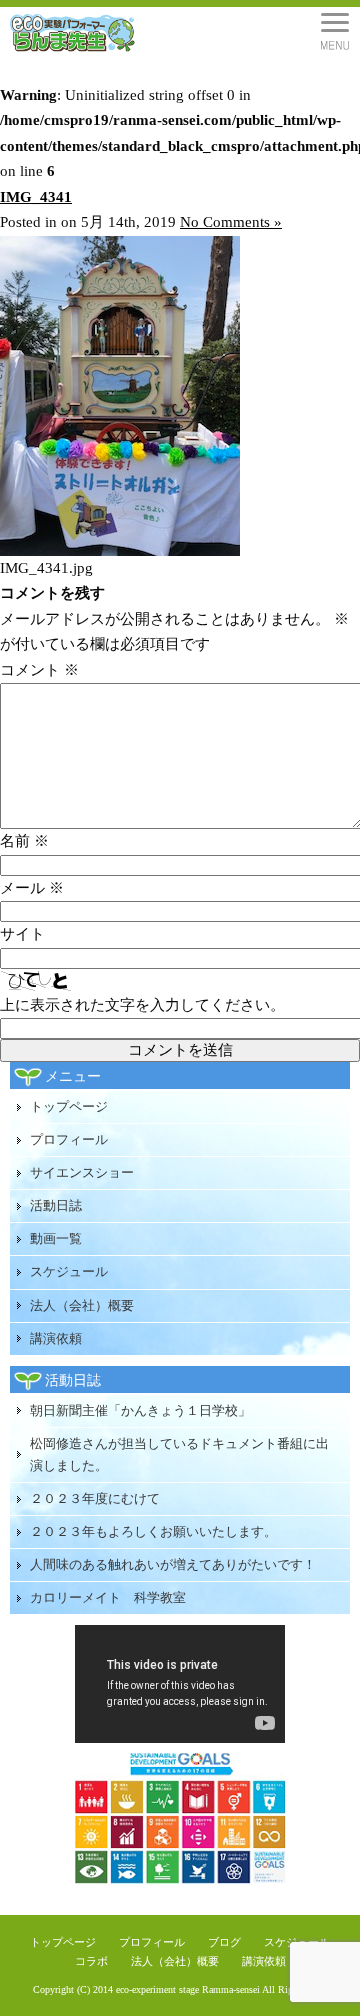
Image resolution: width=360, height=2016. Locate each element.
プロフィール (69, 1139)
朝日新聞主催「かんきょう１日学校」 (140, 1410)
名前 (24, 841)
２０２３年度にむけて (95, 1498)
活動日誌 (56, 1205)
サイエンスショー (82, 1172)
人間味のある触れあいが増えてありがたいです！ (173, 1564)
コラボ (91, 1961)
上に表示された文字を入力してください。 (142, 1005)
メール (32, 888)
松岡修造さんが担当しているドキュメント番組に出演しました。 (179, 1454)
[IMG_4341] (120, 551)
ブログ (224, 1942)
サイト (22, 934)
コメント (39, 670)
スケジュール (69, 1271)
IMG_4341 (36, 197)
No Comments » (231, 222)
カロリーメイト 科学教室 (108, 1597)
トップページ (69, 1106)
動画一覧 (56, 1238)
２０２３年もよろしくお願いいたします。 (153, 1531)
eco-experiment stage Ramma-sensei (188, 1989)
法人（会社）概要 (82, 1305)
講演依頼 (56, 1338)
